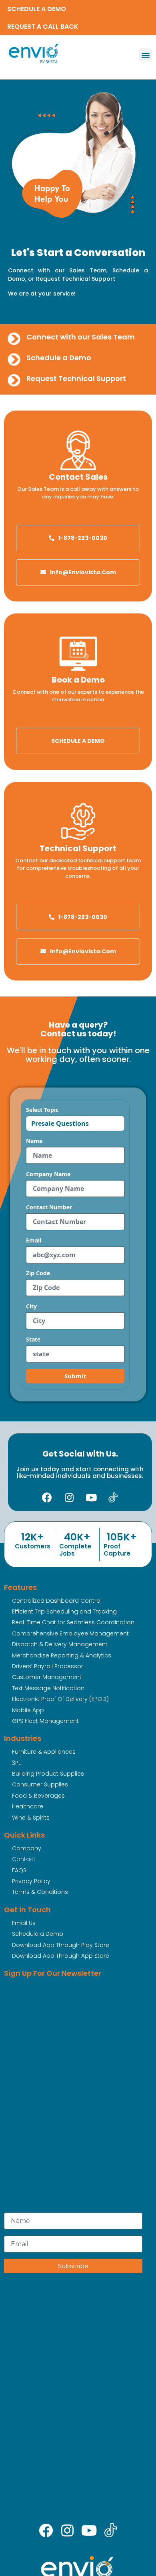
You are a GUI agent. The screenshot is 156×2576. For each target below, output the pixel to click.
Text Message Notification (48, 1688)
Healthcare (28, 1806)
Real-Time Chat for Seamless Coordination (73, 1622)
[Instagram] (69, 1497)
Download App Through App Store (61, 1956)
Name (34, 1141)
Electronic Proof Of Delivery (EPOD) (60, 1699)
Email (34, 1240)
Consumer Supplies (40, 1784)
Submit (75, 1376)
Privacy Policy (31, 1881)
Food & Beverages (38, 1796)
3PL (16, 1763)
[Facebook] (47, 1497)
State (33, 1340)
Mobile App (28, 1710)
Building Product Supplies (48, 1774)
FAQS (19, 1870)
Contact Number (49, 1207)
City (31, 1306)
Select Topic (42, 1110)
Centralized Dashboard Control (57, 1601)
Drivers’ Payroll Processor (48, 1666)
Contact (24, 1859)
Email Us (24, 1923)
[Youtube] (91, 1497)
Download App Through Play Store (61, 1945)
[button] (145, 55)
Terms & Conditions (40, 1892)
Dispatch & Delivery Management (60, 1644)
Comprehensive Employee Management (70, 1633)
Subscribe (73, 2266)
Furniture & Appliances (44, 1752)
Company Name (48, 1174)
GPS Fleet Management (45, 1721)
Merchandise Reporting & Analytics (62, 1655)
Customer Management (47, 1677)
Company (27, 1848)
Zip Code (38, 1273)
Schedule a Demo (38, 1934)
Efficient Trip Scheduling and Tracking (64, 1611)
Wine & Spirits (31, 1818)
